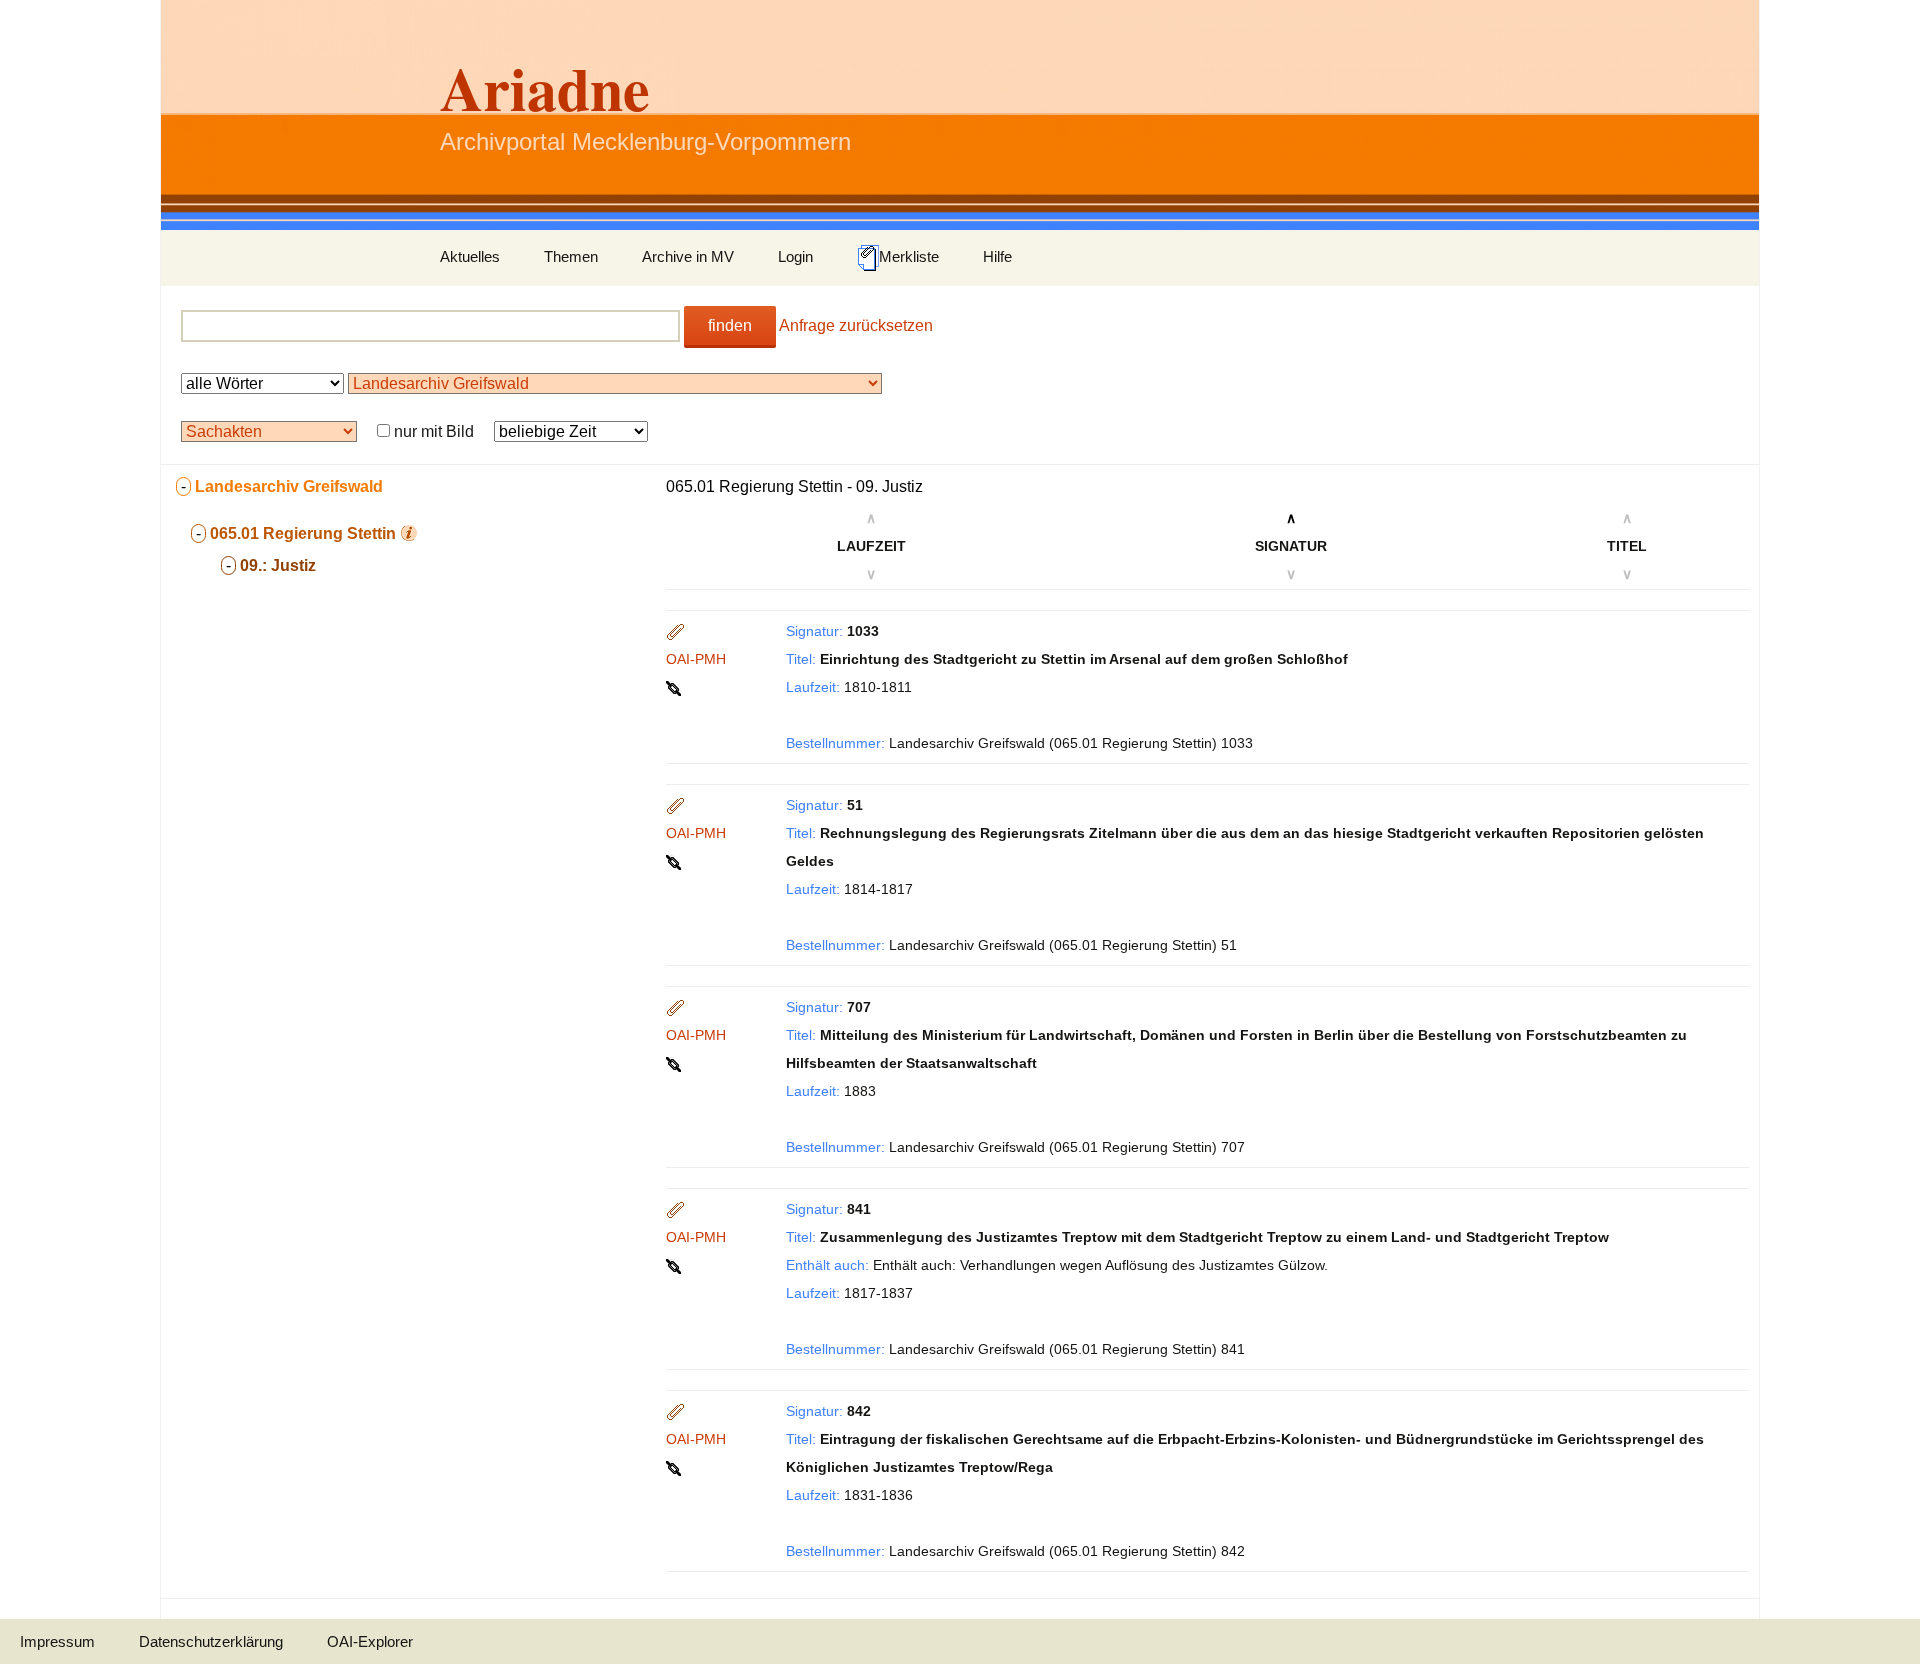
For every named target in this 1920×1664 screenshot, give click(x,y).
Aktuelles (470, 256)
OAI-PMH (696, 659)
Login (795, 256)
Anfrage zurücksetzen (856, 325)
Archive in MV (688, 256)
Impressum (57, 1641)
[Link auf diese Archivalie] (675, 687)
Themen (571, 256)
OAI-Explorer (370, 1641)
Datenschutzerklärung (211, 1641)
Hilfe (997, 256)
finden (730, 325)
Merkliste (909, 256)
